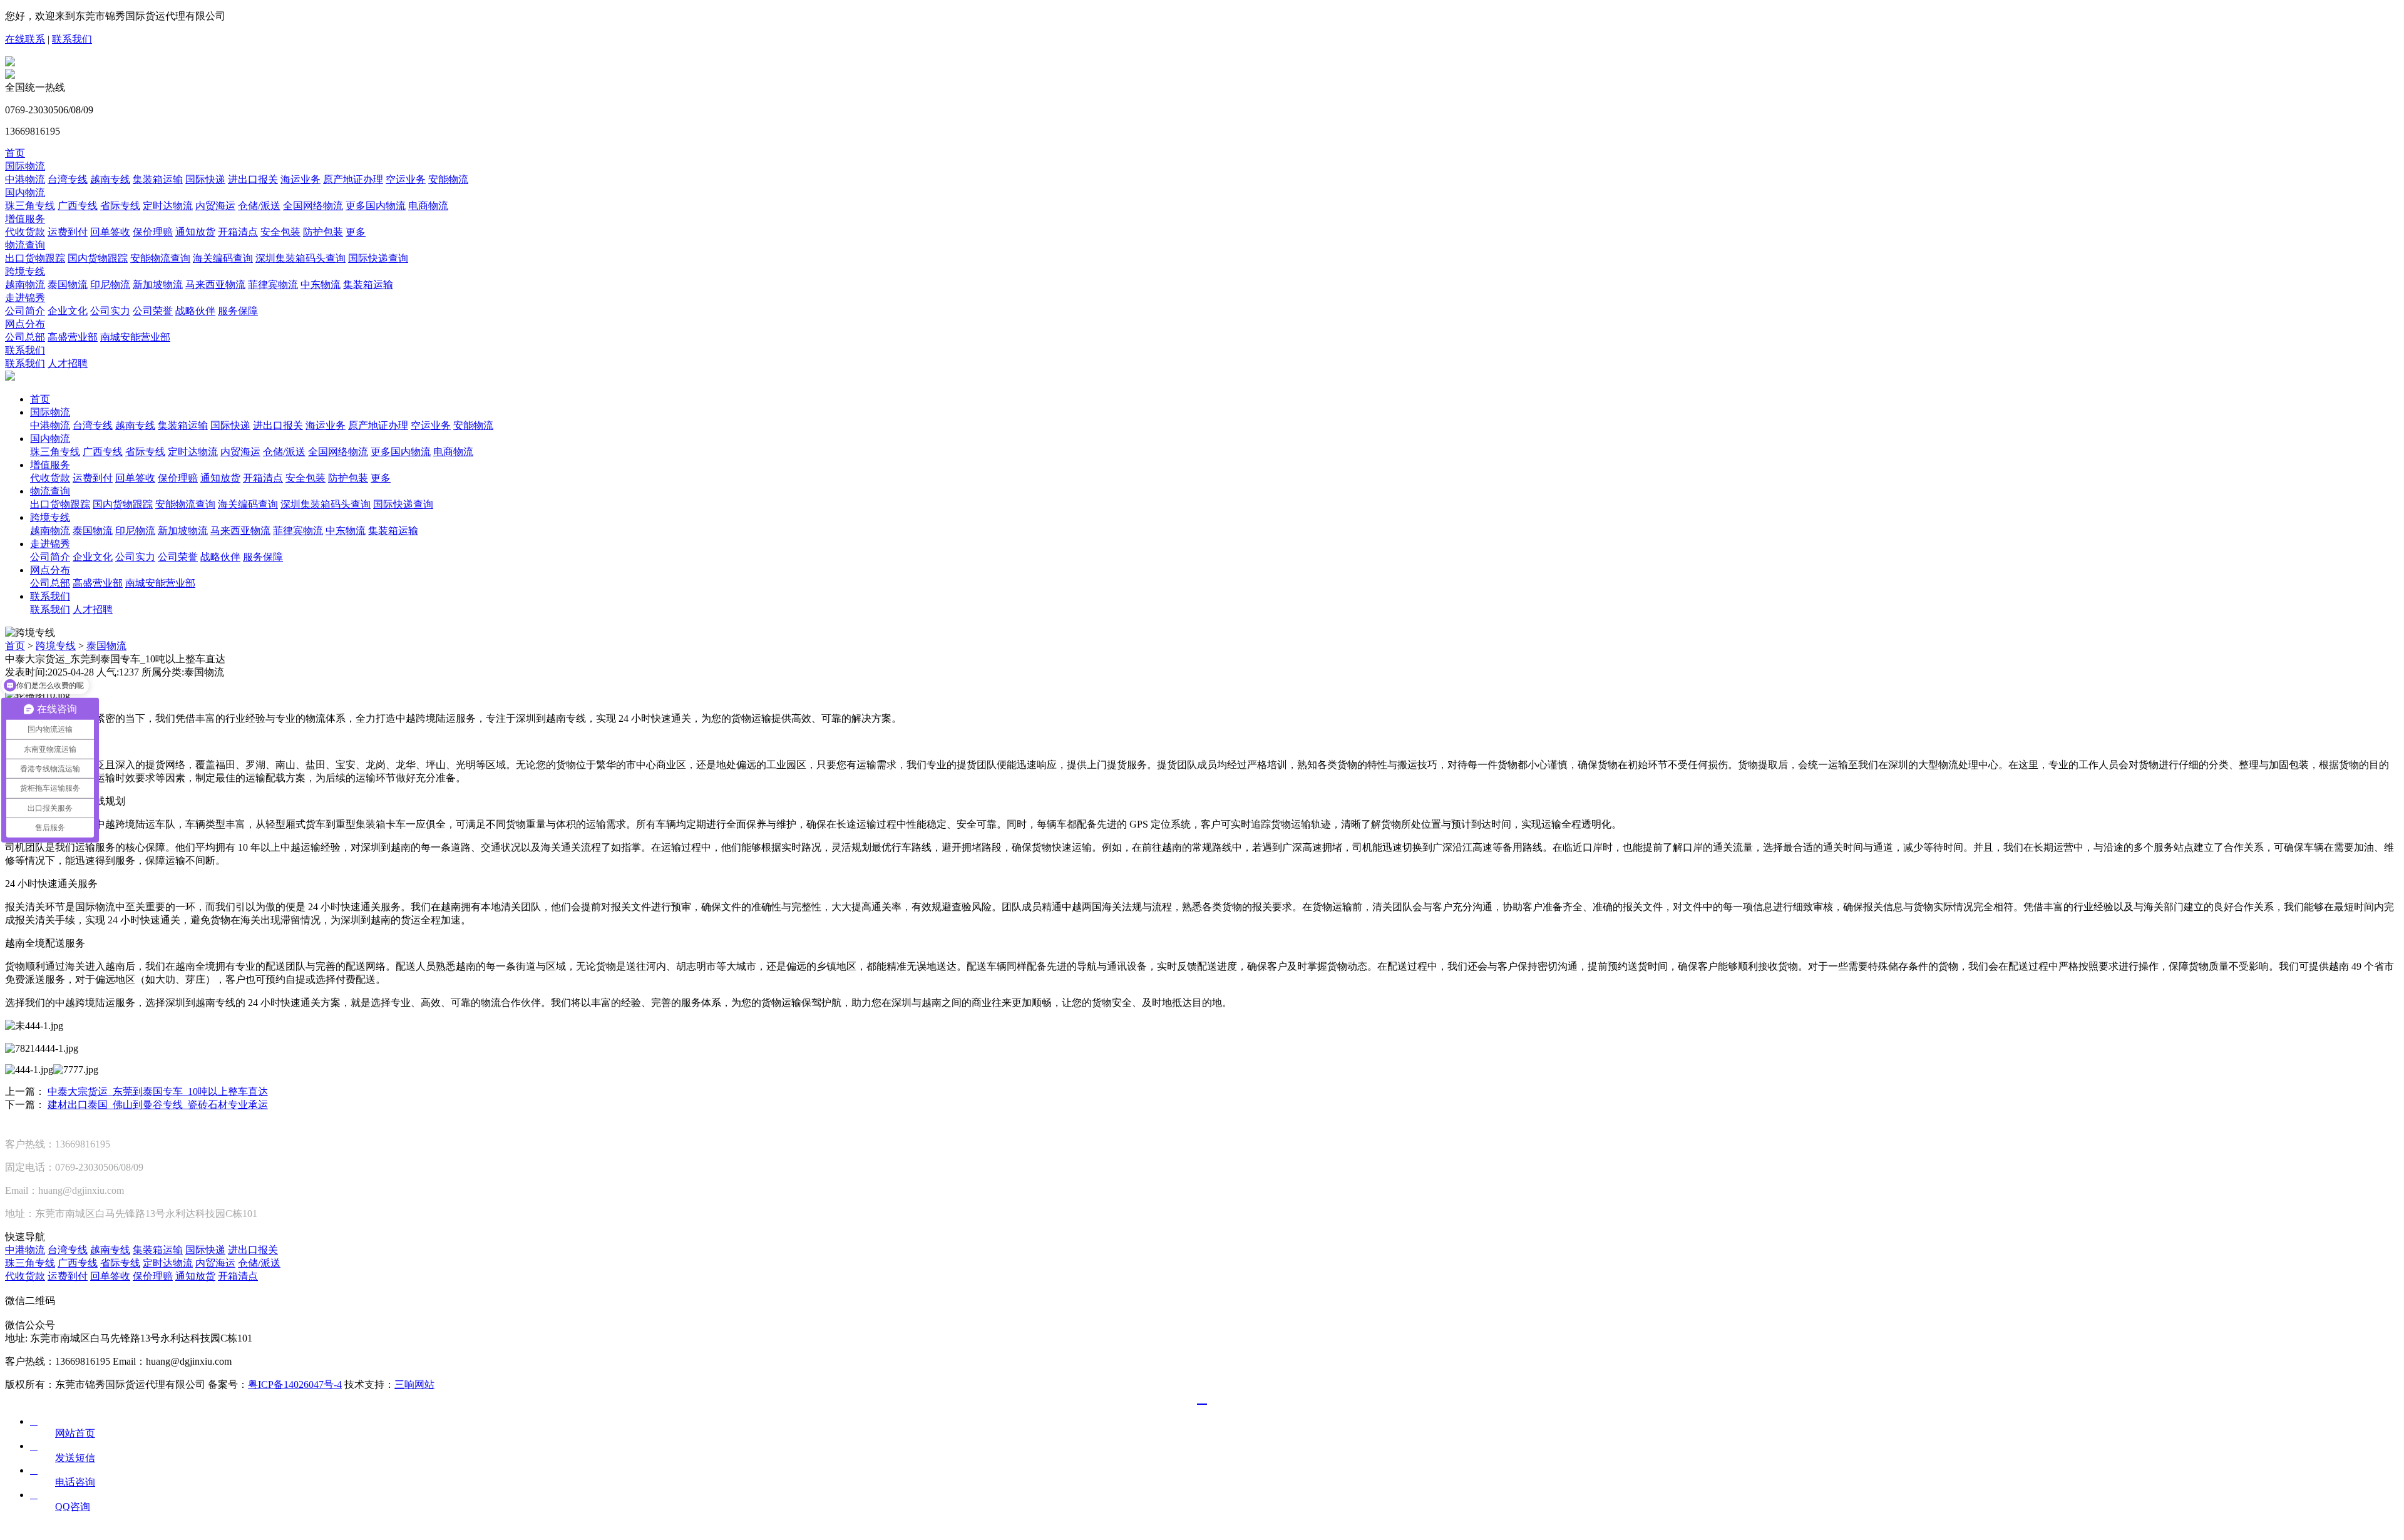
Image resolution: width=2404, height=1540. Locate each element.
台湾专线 (68, 179)
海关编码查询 (223, 258)
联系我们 (72, 39)
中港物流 (25, 179)
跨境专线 (25, 271)
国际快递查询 (378, 258)
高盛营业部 (73, 337)
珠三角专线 (30, 206)
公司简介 (25, 311)
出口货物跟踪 (35, 258)
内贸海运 (215, 206)
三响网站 (414, 1384)
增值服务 (25, 219)
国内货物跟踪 (98, 258)
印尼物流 (110, 285)
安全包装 (280, 232)
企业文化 (68, 311)
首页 (15, 153)
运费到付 (68, 232)
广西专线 (78, 206)
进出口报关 (253, 179)
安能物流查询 (160, 258)
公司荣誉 (153, 311)
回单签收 (110, 232)
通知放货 (195, 232)
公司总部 (25, 337)
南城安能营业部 (135, 337)
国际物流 (25, 166)
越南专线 (110, 179)
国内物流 (25, 192)
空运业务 (406, 179)
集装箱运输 (158, 179)
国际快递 (205, 179)
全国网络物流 (313, 206)
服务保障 (238, 311)
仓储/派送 (259, 206)
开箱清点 (238, 232)
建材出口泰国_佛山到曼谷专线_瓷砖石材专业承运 (158, 1105)
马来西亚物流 (215, 285)
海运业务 (300, 179)
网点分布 (25, 324)
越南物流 (25, 285)
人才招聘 (68, 363)
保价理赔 (153, 232)
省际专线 (120, 206)
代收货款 (25, 232)
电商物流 (428, 206)
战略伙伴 (195, 311)
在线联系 (25, 39)
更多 (356, 232)
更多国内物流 (376, 206)
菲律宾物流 (273, 285)
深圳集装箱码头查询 (300, 258)
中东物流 (321, 285)
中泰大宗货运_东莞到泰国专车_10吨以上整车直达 (158, 1091)
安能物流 (448, 179)
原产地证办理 (353, 179)
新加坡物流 (158, 285)
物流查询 (25, 245)
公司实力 (110, 311)
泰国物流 (68, 285)
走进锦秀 (25, 298)
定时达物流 (168, 206)
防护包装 (323, 232)
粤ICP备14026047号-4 (295, 1384)
